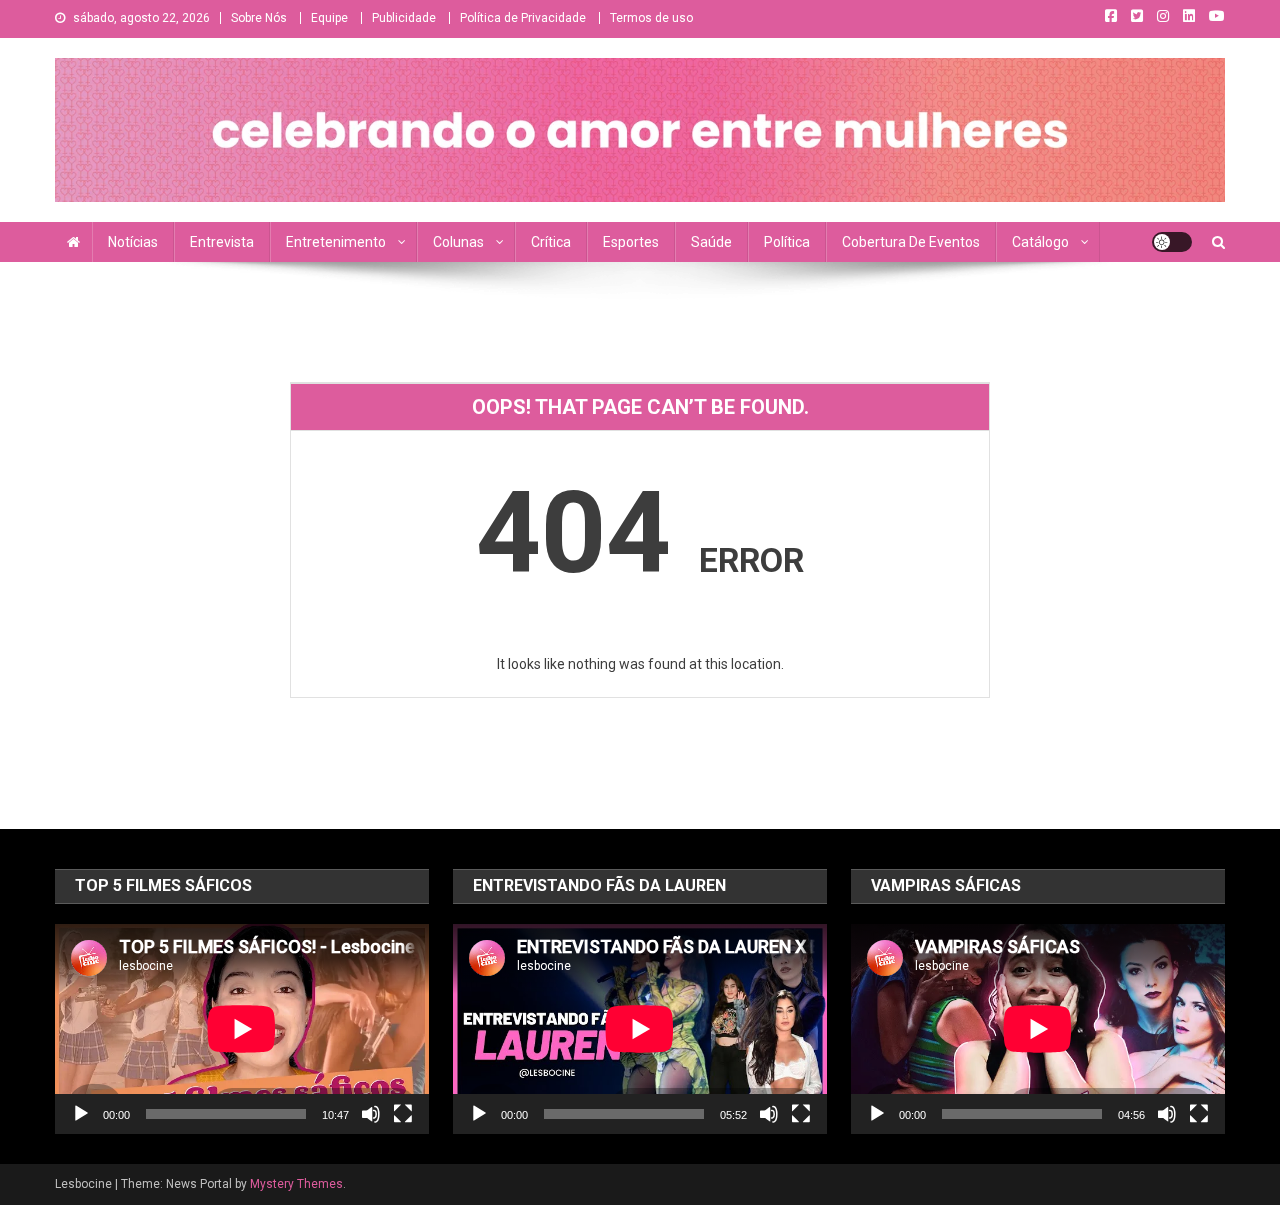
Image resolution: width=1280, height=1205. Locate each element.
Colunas (458, 242)
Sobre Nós (259, 18)
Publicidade (404, 18)
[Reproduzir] (81, 1114)
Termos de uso (651, 18)
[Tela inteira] (403, 1114)
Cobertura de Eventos (911, 242)
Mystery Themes (296, 1184)
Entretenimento (336, 242)
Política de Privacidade (523, 18)
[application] (242, 1029)
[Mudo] (371, 1114)
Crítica (551, 242)
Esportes (631, 242)
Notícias (133, 242)
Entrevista (222, 242)
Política (787, 242)
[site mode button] (1172, 242)
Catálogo (1040, 242)
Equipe (329, 18)
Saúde (711, 242)
